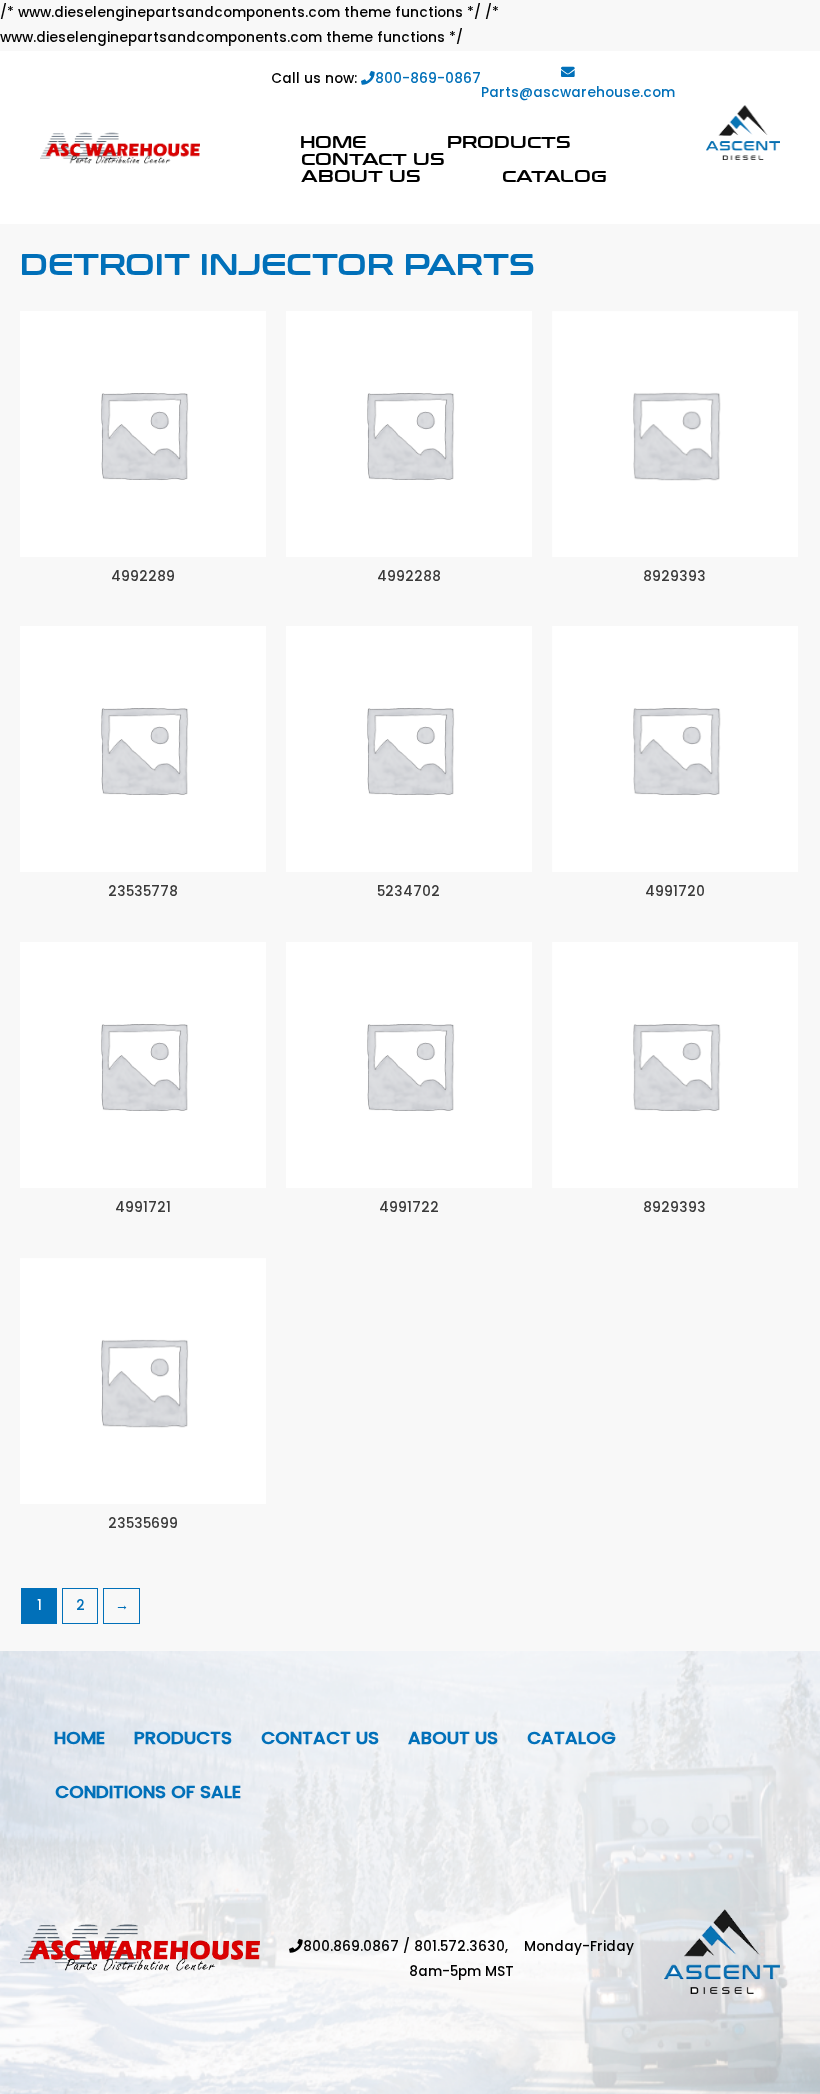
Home (333, 141)
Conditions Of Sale (148, 1791)
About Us (361, 175)
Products (509, 141)
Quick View (143, 541)
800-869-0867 (428, 78)
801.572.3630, (469, 1946)
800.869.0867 (351, 1946)
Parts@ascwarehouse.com (578, 92)
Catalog (554, 175)
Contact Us (373, 158)
